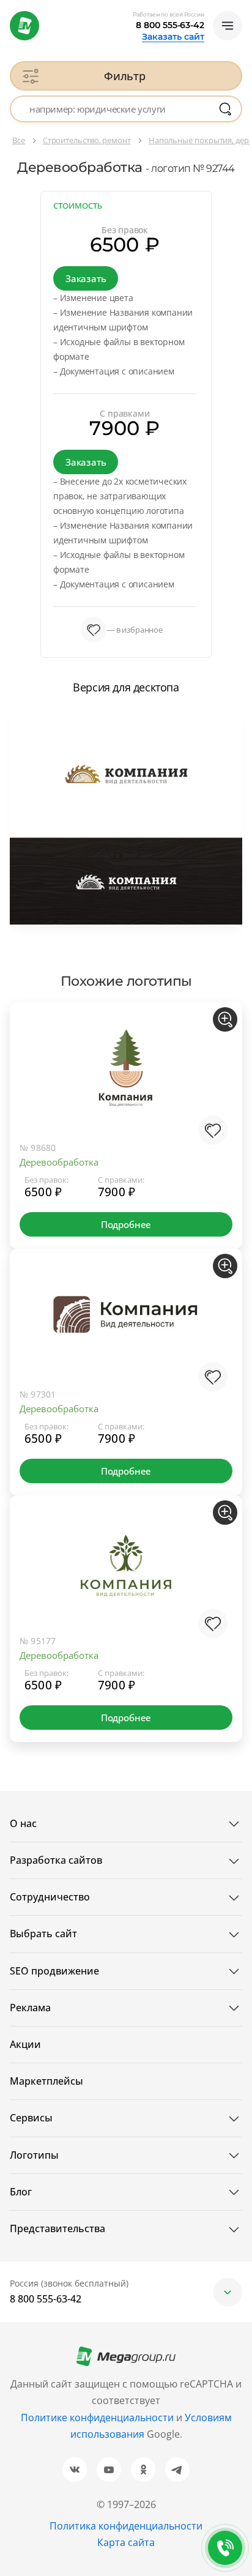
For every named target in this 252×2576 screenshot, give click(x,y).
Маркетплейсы (46, 2081)
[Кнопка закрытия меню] (242, 10)
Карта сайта (126, 2542)
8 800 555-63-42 (170, 25)
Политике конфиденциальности (97, 2418)
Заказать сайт (173, 37)
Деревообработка (59, 1162)
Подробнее (126, 1224)
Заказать (86, 278)
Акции (25, 2044)
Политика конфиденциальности (126, 2526)
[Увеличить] (225, 1019)
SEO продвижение (54, 1971)
